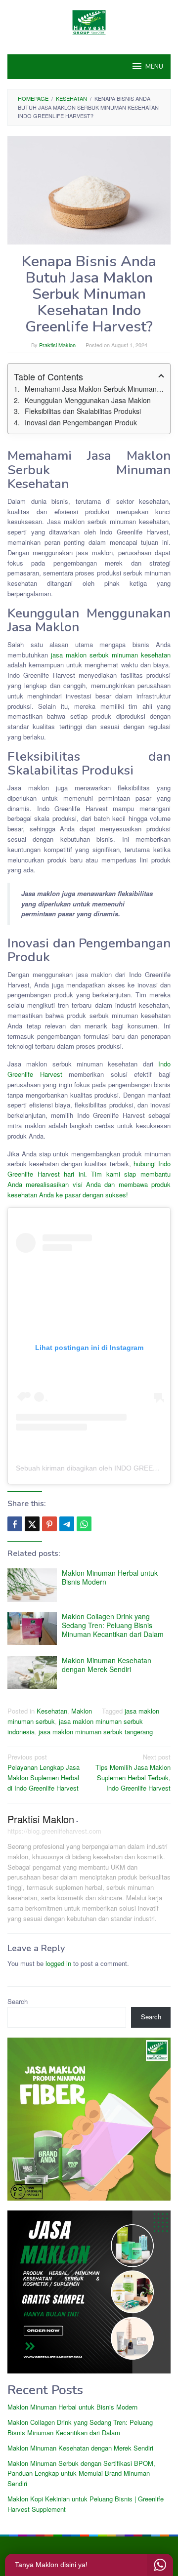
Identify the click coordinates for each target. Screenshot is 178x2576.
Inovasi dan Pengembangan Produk (81, 422)
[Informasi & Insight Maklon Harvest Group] (89, 21)
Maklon (82, 1711)
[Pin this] (49, 1524)
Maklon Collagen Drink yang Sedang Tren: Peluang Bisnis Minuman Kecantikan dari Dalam (113, 1625)
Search (18, 2001)
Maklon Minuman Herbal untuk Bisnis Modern (110, 1577)
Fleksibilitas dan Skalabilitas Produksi (83, 411)
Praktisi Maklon (41, 1819)
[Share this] (15, 1524)
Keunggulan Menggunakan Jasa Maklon (88, 400)
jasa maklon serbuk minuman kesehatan (111, 655)
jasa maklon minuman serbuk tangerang (96, 1732)
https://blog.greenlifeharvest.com (54, 1831)
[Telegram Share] (67, 1524)
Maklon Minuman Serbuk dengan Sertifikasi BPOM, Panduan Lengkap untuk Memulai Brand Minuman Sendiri (81, 2474)
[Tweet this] (32, 1524)
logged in (58, 1963)
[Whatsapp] (84, 1524)
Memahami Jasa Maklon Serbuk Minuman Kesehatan (94, 389)
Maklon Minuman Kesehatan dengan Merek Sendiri (107, 1665)
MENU (154, 67)
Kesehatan (52, 1711)
